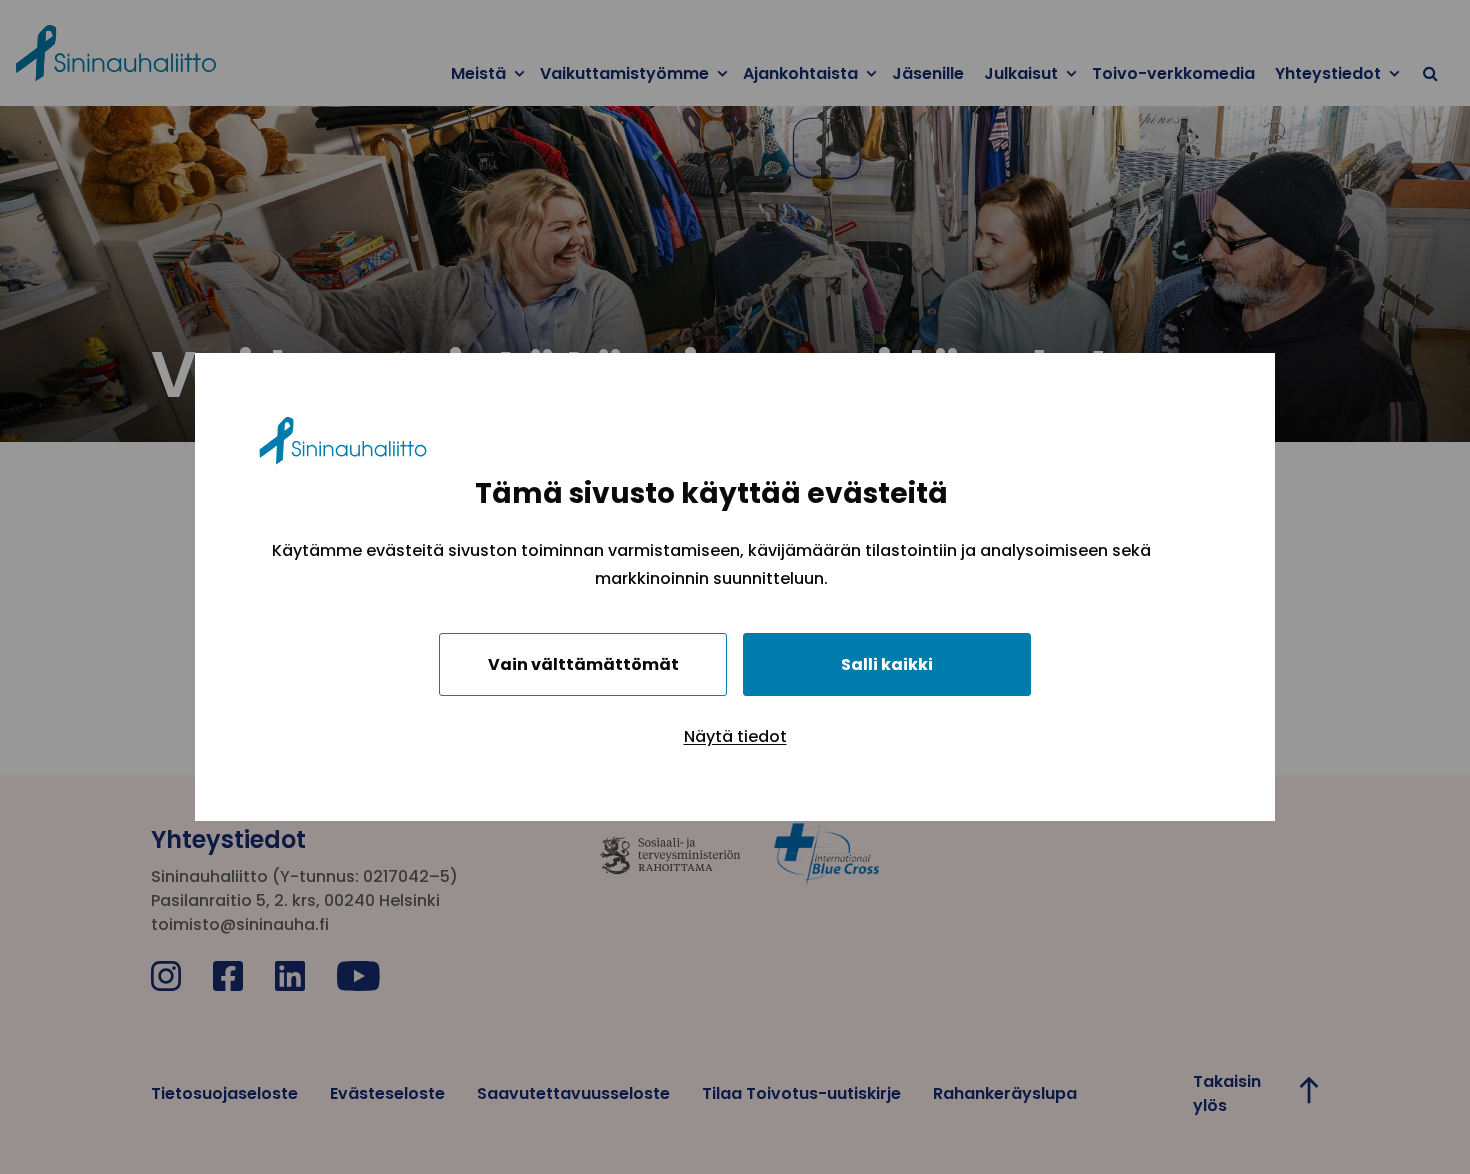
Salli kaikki (887, 664)
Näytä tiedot (735, 736)
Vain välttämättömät (583, 664)
